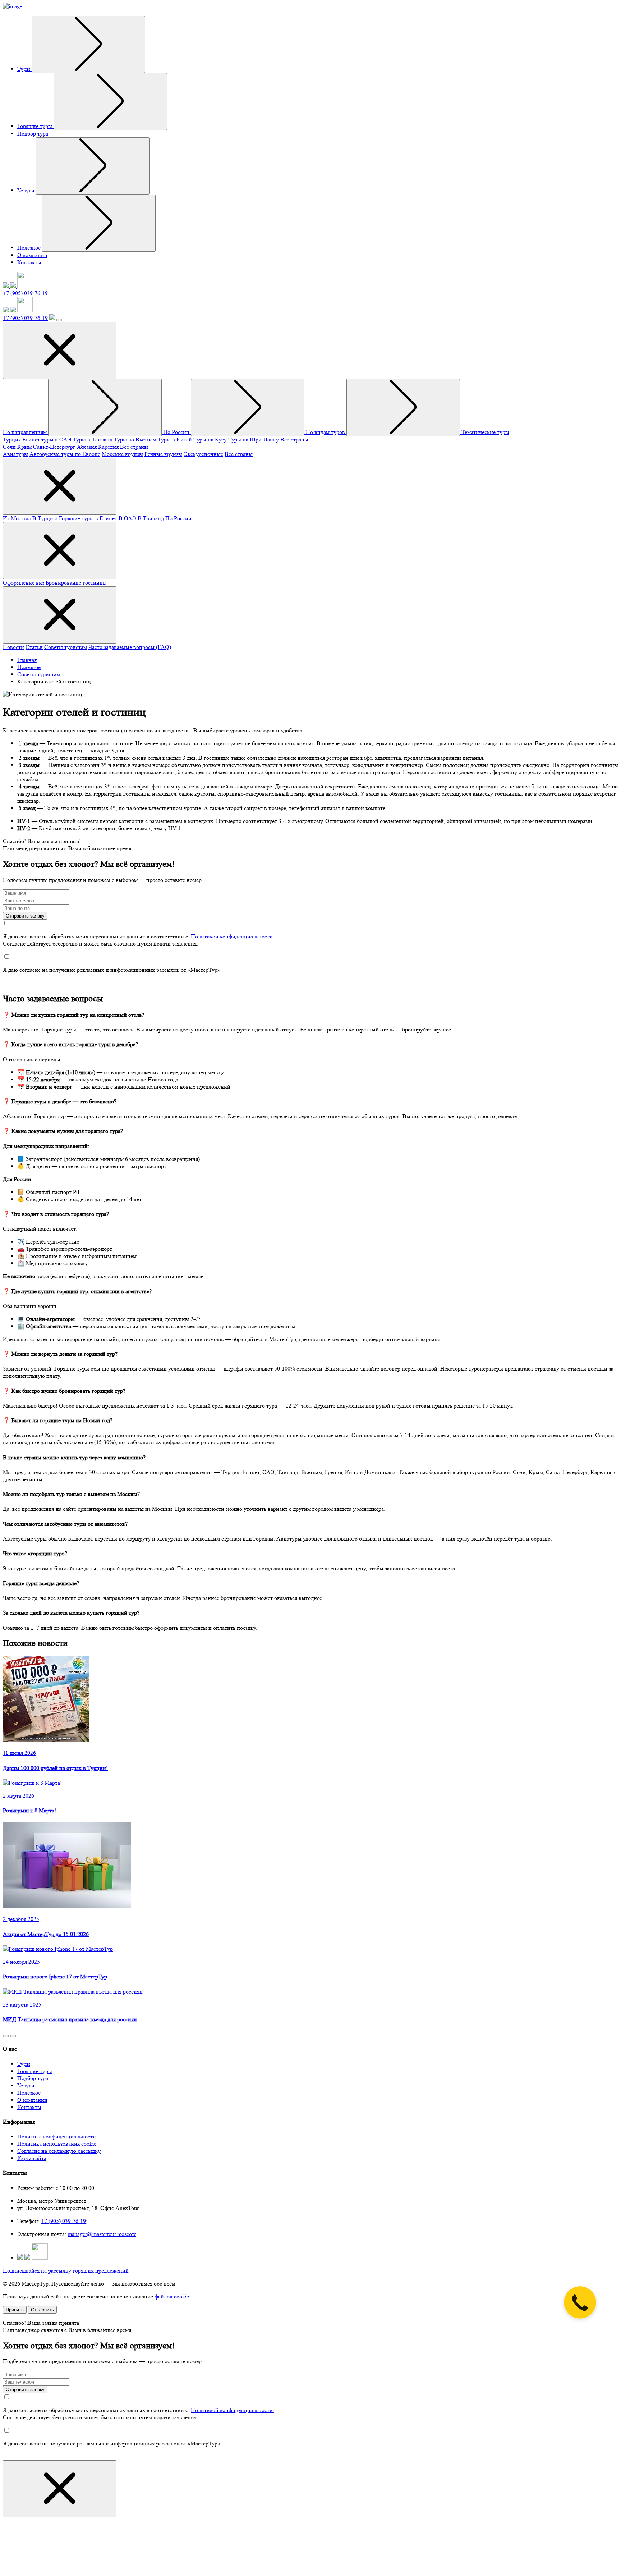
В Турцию (45, 518)
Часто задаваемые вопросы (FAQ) (130, 647)
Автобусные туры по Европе (65, 454)
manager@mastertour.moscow (102, 2234)
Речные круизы (163, 454)
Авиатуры (15, 454)
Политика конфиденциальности (57, 2136)
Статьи (34, 647)
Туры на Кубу (210, 440)
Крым (24, 447)
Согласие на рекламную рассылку (59, 2151)
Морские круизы (122, 454)
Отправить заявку (25, 916)
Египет (31, 440)
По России (177, 432)
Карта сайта (32, 2158)
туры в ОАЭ (56, 440)
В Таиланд (151, 518)
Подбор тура (33, 134)
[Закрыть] (60, 2489)
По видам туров (326, 432)
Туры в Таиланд (93, 440)
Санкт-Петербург (54, 447)
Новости (13, 647)
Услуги (27, 190)
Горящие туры (35, 126)
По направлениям (26, 432)
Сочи (9, 447)
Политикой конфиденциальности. (233, 936)
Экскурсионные (203, 454)
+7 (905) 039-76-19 (25, 293)
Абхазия (87, 447)
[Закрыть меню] (60, 350)
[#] (88, 44)
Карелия (108, 447)
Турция (12, 440)
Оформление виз (24, 583)
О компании (32, 255)
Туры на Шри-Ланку (254, 440)
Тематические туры (485, 432)
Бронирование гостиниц (76, 583)
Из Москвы (17, 518)
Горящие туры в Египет (88, 518)
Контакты (29, 262)
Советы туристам (66, 647)
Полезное (30, 248)
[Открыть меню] (59, 320)
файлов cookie (172, 2296)
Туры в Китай (175, 440)
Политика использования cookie (57, 2144)
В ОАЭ (127, 518)
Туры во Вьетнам (135, 440)
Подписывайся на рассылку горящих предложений (66, 2271)
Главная (27, 660)
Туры (24, 69)
